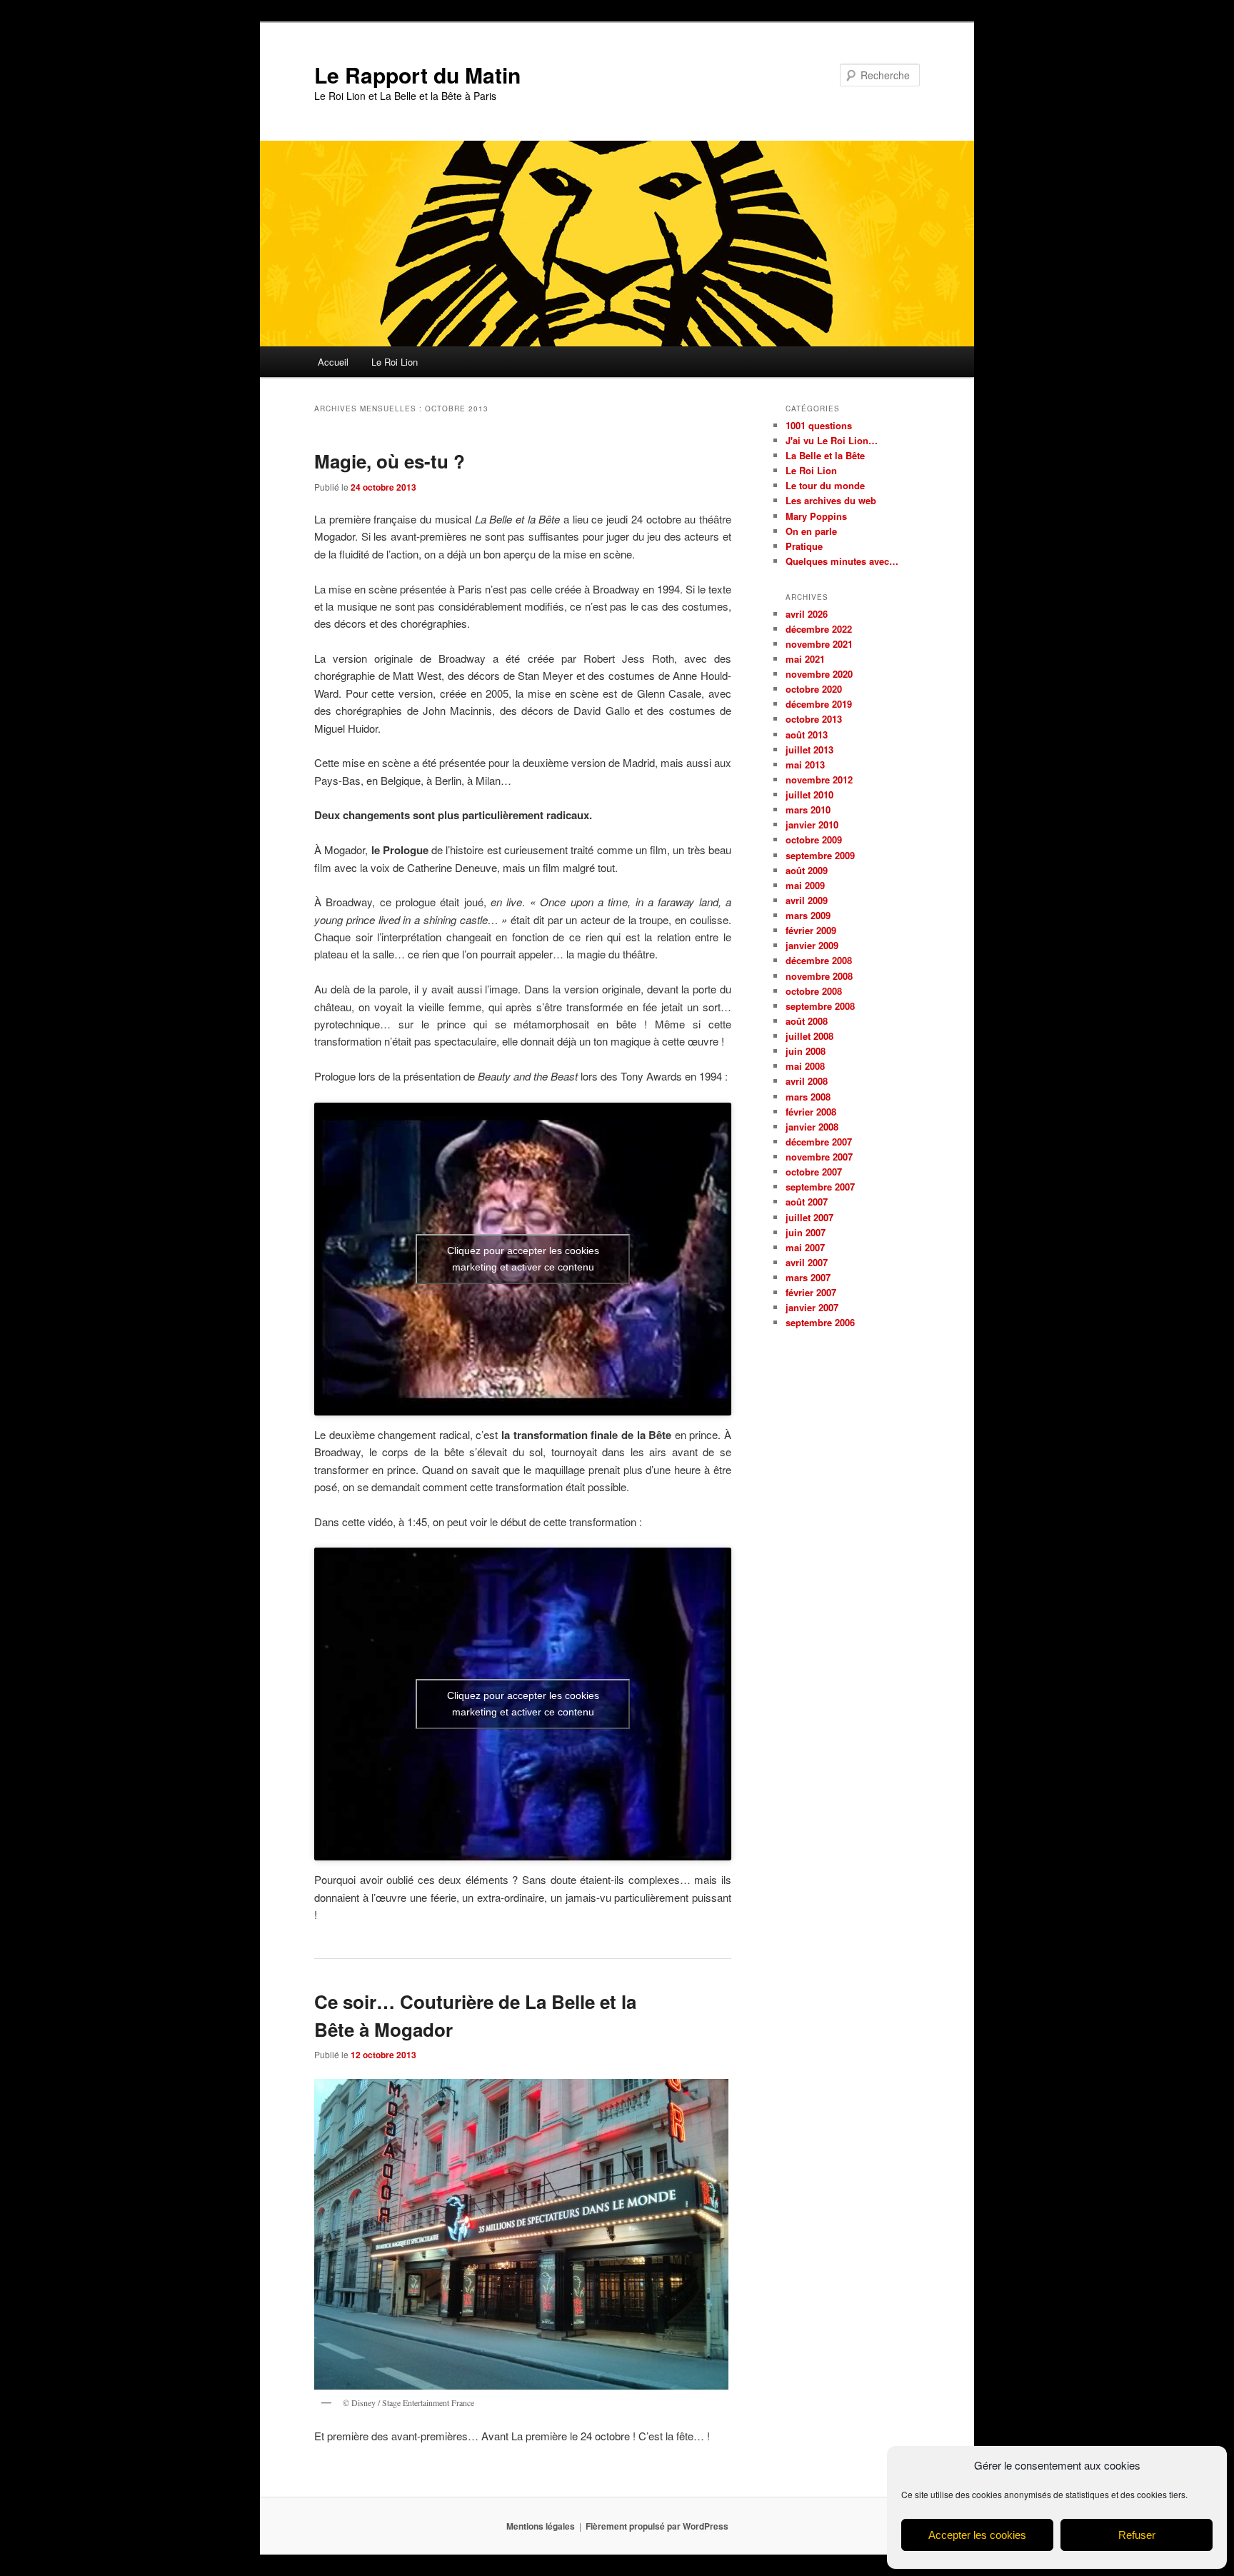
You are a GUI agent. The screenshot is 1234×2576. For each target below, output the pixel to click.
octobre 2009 (814, 840)
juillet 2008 (809, 1036)
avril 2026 (807, 614)
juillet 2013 (809, 750)
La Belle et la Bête (825, 455)
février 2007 (811, 1292)
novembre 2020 (819, 674)
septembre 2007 (820, 1187)
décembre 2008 (819, 960)
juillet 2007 (809, 1217)
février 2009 (811, 930)
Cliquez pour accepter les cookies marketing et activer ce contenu (523, 1259)
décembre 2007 (819, 1142)
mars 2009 (808, 915)
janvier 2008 (812, 1127)
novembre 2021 (819, 644)
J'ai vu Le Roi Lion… (832, 440)
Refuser (1137, 2535)
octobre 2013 (814, 719)
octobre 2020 (814, 689)
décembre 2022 (819, 629)
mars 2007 (808, 1277)
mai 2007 (805, 1247)
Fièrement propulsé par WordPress (657, 2526)
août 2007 (807, 1202)
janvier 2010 (812, 825)
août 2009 (807, 870)
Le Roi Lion (395, 362)
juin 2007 (806, 1232)
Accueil (333, 362)
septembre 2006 (820, 1322)
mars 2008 (808, 1097)
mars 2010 (808, 810)
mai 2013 (805, 765)
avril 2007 (807, 1262)
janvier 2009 (812, 945)
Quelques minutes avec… (842, 561)
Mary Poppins (816, 516)
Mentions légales (541, 2526)
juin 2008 (806, 1051)
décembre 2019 (819, 704)
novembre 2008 (819, 976)
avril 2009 (807, 900)
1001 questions (819, 425)
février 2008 (811, 1112)
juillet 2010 (809, 795)
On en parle (811, 531)
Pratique (804, 546)
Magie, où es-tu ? (390, 461)
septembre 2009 (820, 855)
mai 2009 (805, 885)
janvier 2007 (812, 1307)
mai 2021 (805, 659)
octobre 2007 (814, 1172)
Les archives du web (831, 500)
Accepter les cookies (977, 2535)
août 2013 (807, 735)
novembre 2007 (819, 1157)
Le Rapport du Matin (417, 75)
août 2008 (807, 1021)
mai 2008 (805, 1066)
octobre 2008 (814, 991)
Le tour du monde (825, 485)
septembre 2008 (820, 1006)
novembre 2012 (819, 780)
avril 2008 (807, 1081)
